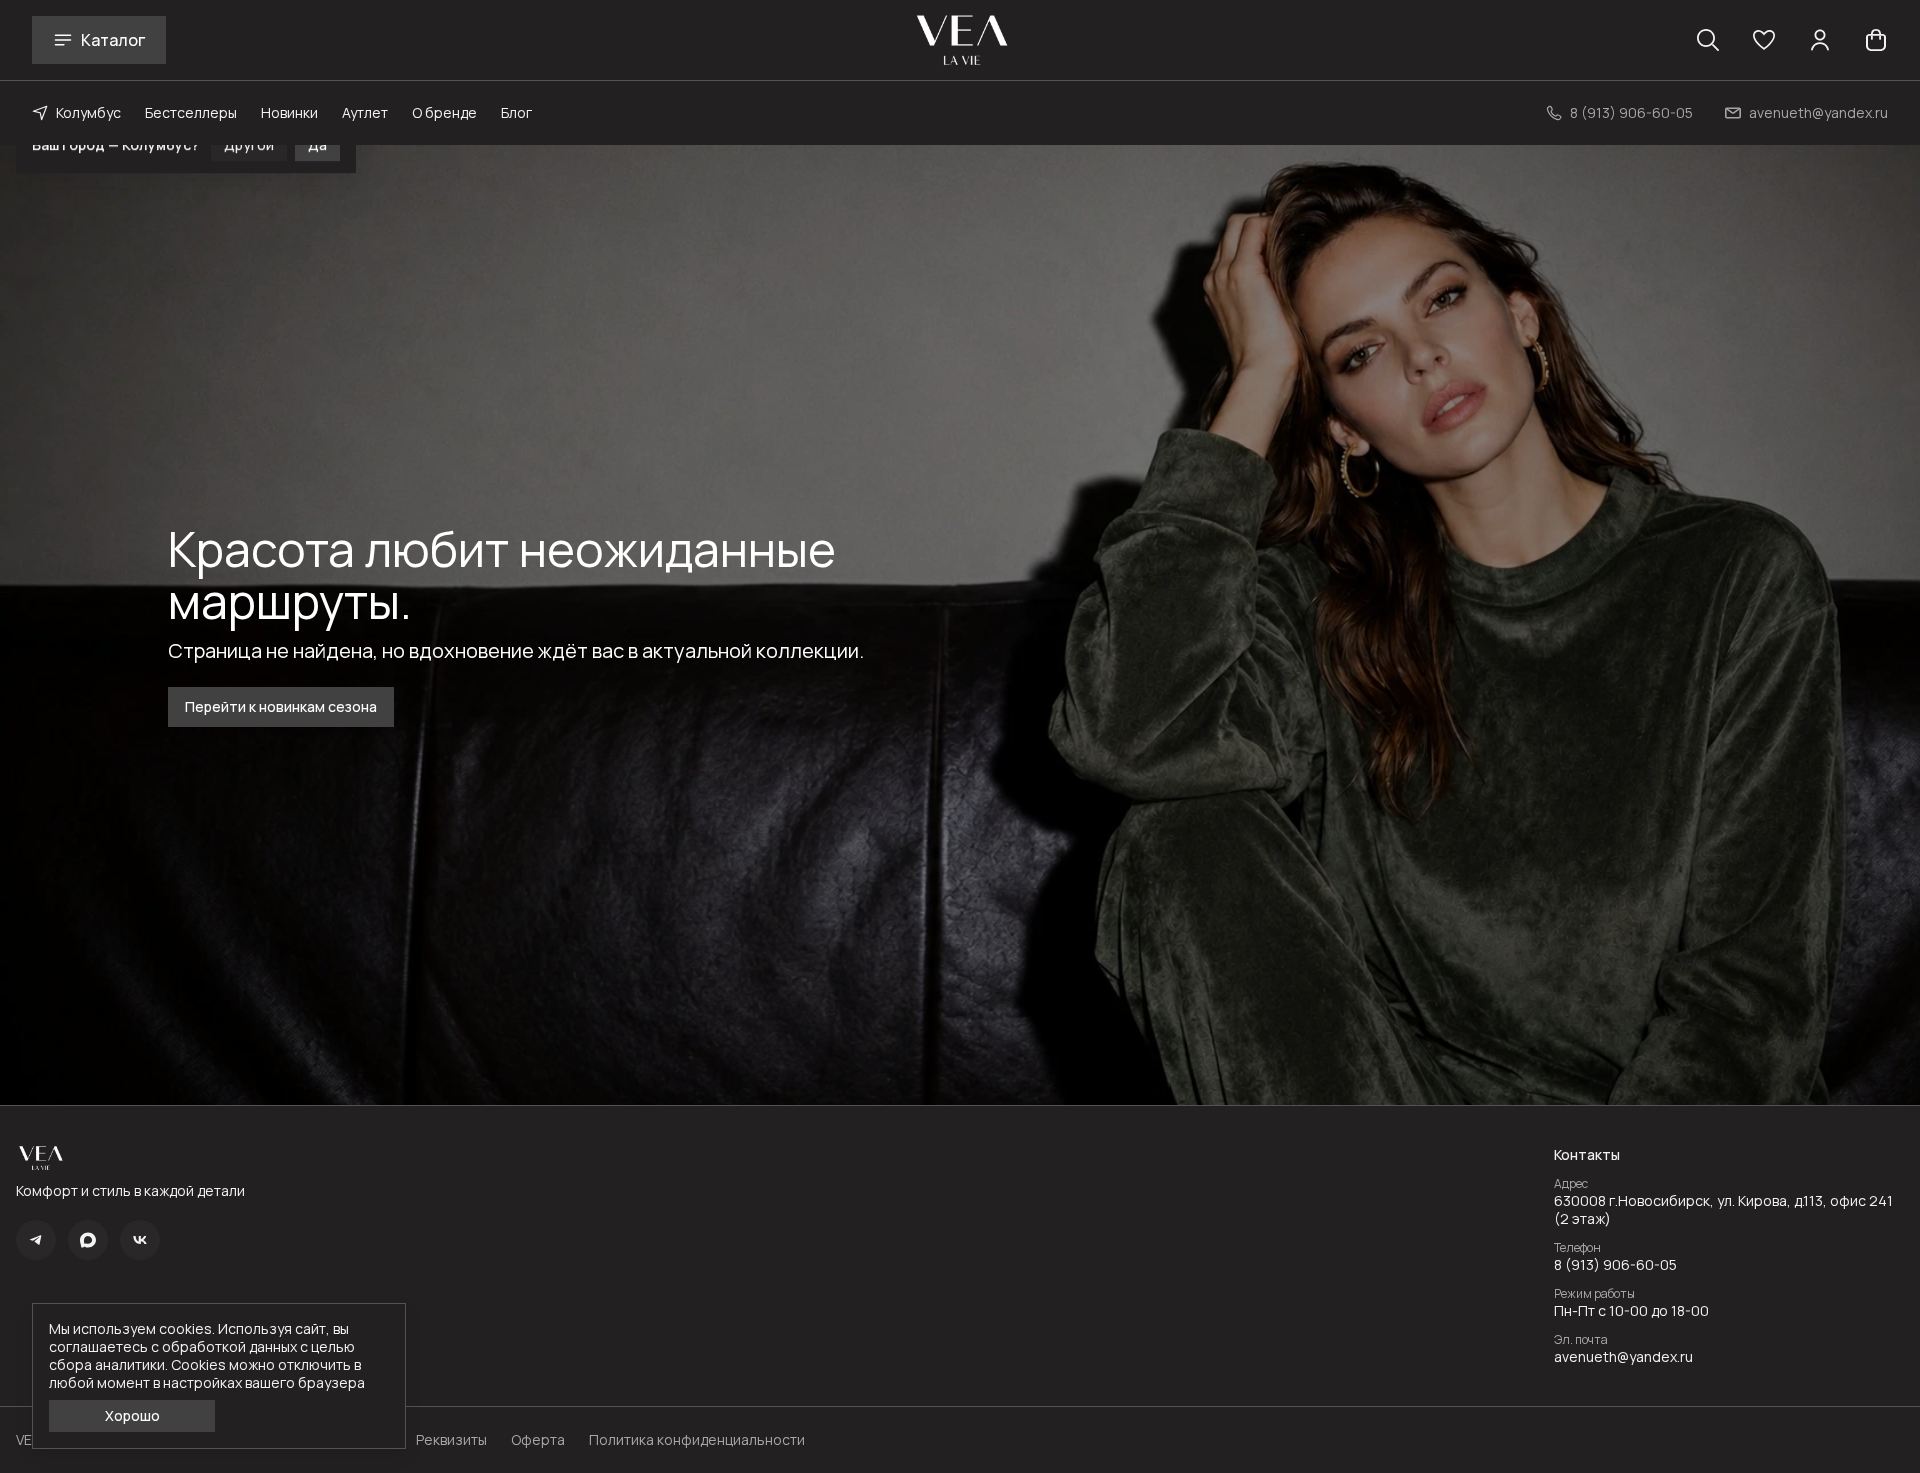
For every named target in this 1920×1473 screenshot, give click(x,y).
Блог (516, 112)
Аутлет (365, 112)
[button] (1764, 40)
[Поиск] (1708, 40)
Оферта (538, 1440)
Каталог (113, 40)
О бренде (444, 112)
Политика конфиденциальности (697, 1440)
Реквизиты (451, 1440)
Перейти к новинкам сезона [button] (281, 706)
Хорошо (132, 1415)
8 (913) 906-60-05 (1615, 1265)
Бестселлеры (191, 112)
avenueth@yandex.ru (1623, 1357)
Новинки (289, 112)
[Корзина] (1876, 40)
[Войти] (1820, 40)
